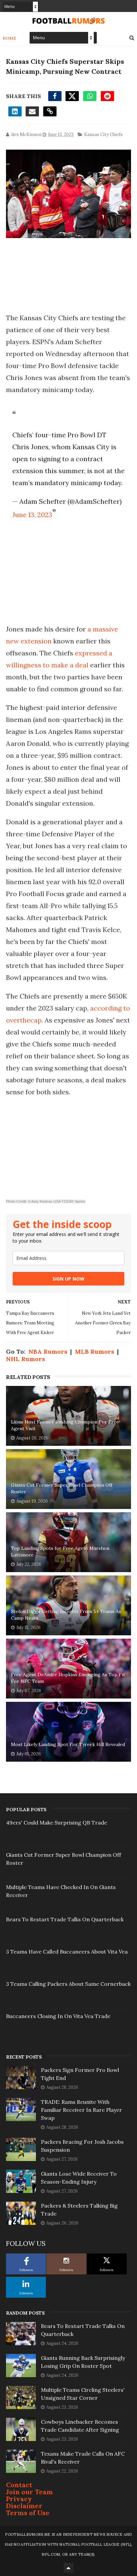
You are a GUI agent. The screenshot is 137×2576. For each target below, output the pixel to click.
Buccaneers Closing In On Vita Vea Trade (58, 2016)
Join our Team (29, 2492)
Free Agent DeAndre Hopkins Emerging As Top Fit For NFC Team (68, 1678)
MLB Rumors (94, 1352)
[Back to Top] (68, 2568)
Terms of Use (28, 2513)
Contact (19, 2485)
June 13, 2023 (32, 515)
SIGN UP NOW (68, 1279)
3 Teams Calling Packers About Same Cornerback (68, 1984)
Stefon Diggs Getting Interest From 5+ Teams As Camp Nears (66, 1615)
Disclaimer (24, 2506)
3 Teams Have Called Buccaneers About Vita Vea (67, 1952)
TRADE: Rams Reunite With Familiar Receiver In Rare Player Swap (81, 2110)
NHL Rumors (25, 1359)
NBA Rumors (48, 1352)
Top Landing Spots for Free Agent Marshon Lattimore (60, 1552)
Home (9, 38)
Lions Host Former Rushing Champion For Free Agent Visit (65, 1425)
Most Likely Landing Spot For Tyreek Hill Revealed (68, 1744)
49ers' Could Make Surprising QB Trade (57, 1823)
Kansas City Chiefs (103, 135)
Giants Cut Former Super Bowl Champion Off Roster (62, 1488)
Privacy (19, 2499)
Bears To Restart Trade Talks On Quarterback (65, 1919)
